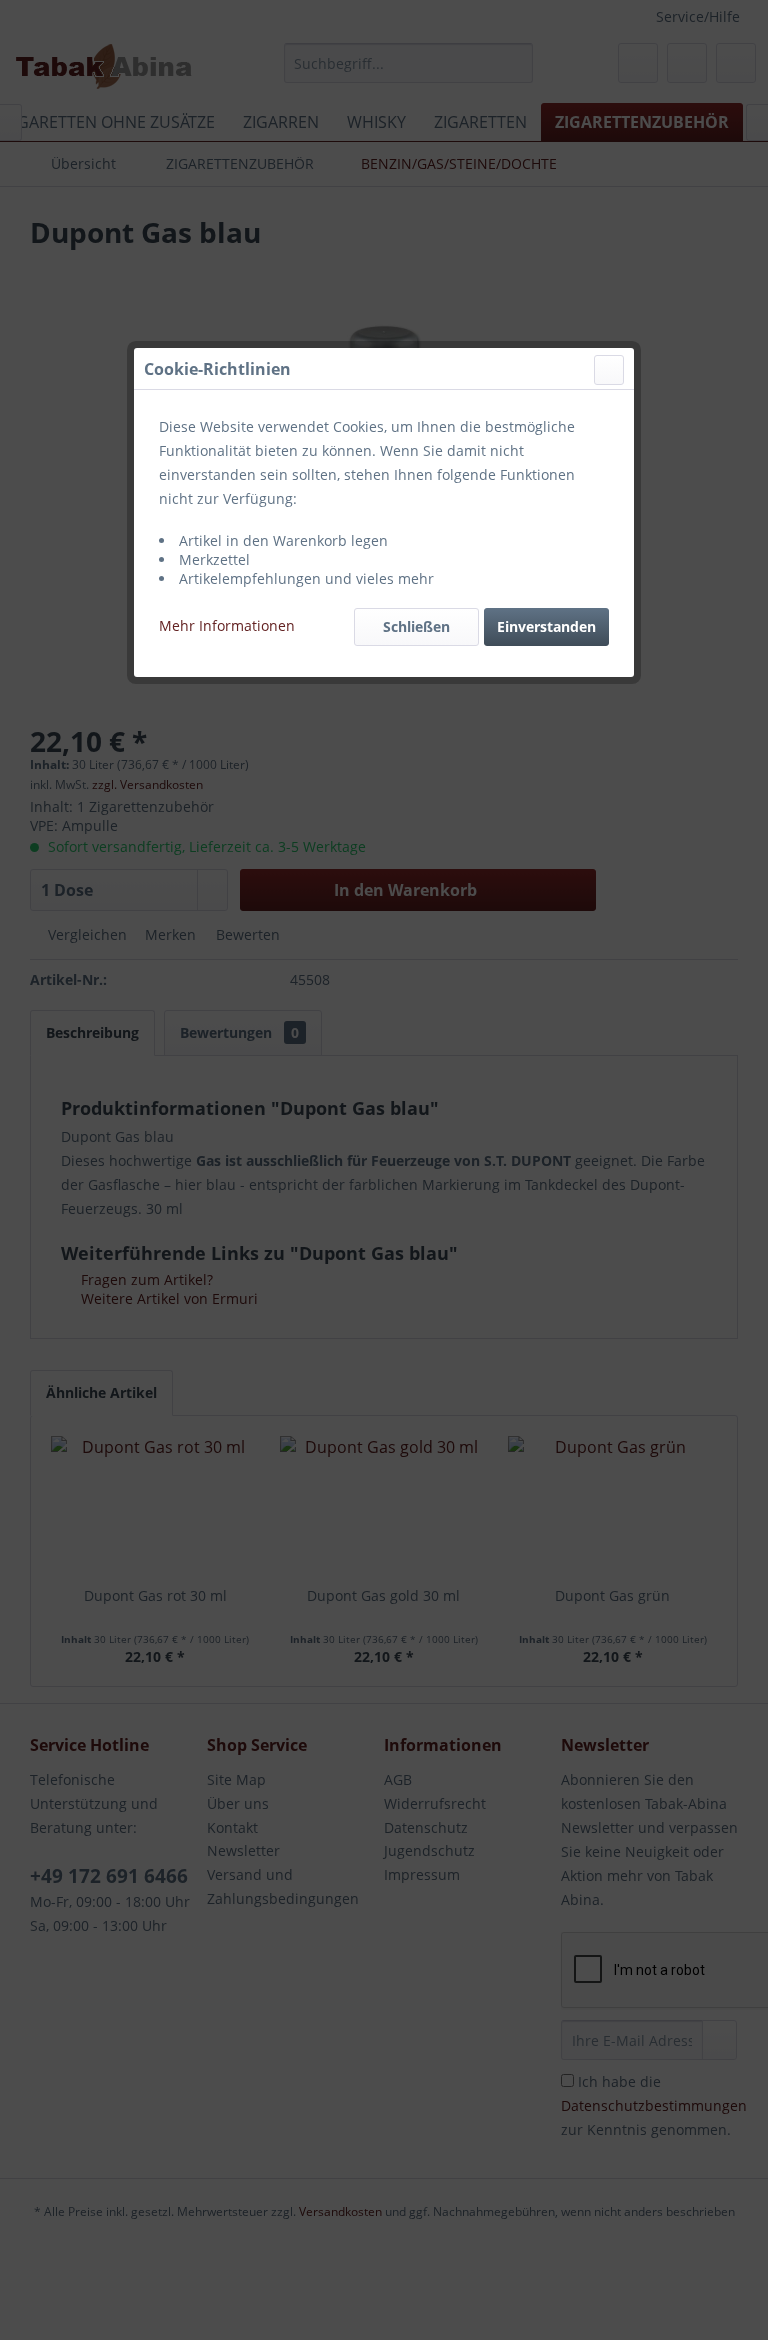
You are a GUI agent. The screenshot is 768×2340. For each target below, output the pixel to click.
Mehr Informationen (227, 625)
